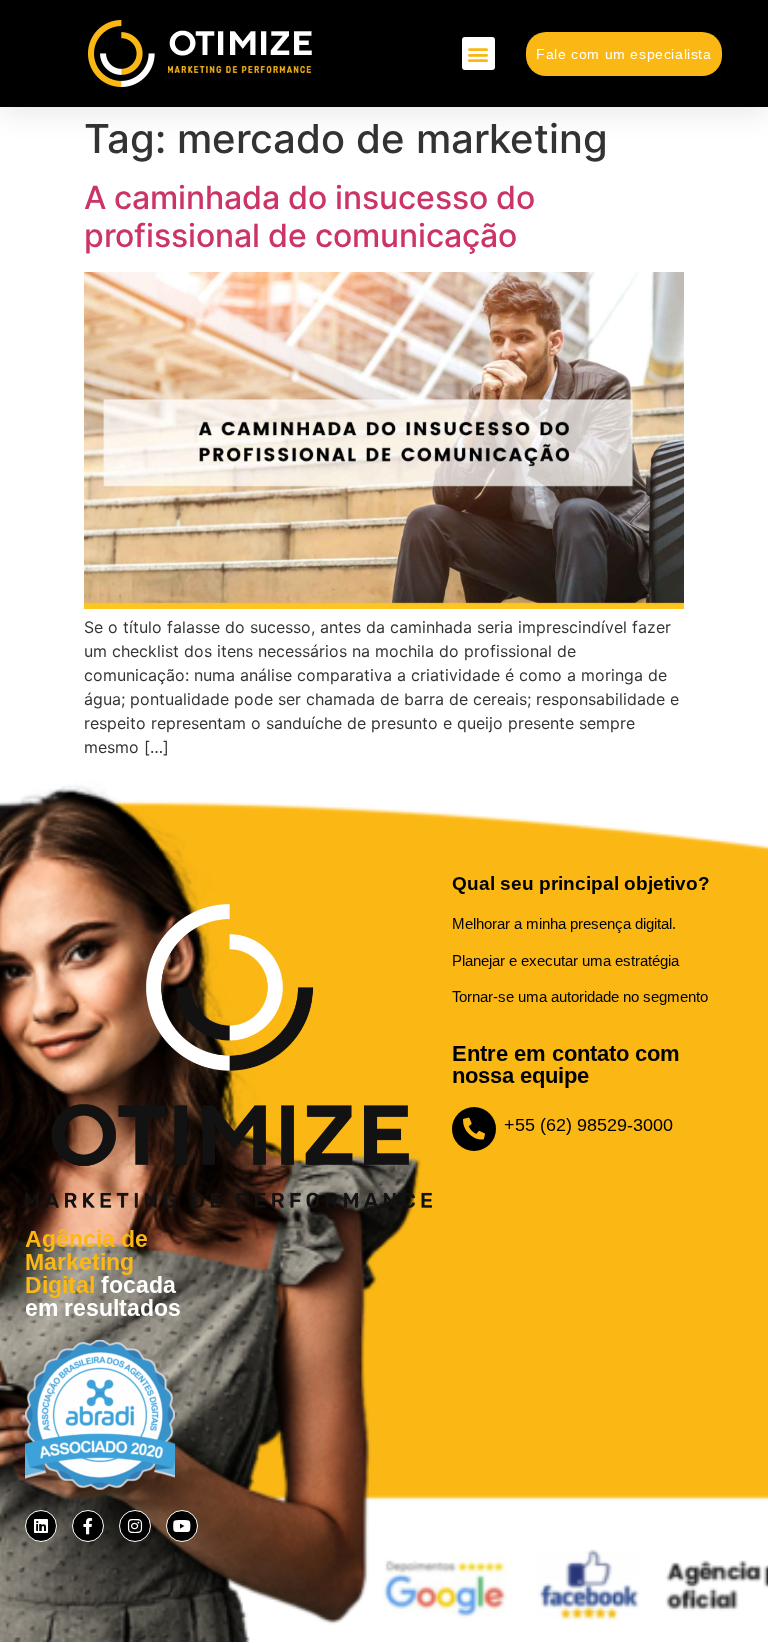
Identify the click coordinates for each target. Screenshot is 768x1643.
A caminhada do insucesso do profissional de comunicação (309, 216)
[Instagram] (135, 1526)
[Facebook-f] (88, 1526)
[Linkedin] (41, 1526)
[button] (478, 53)
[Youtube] (182, 1526)
